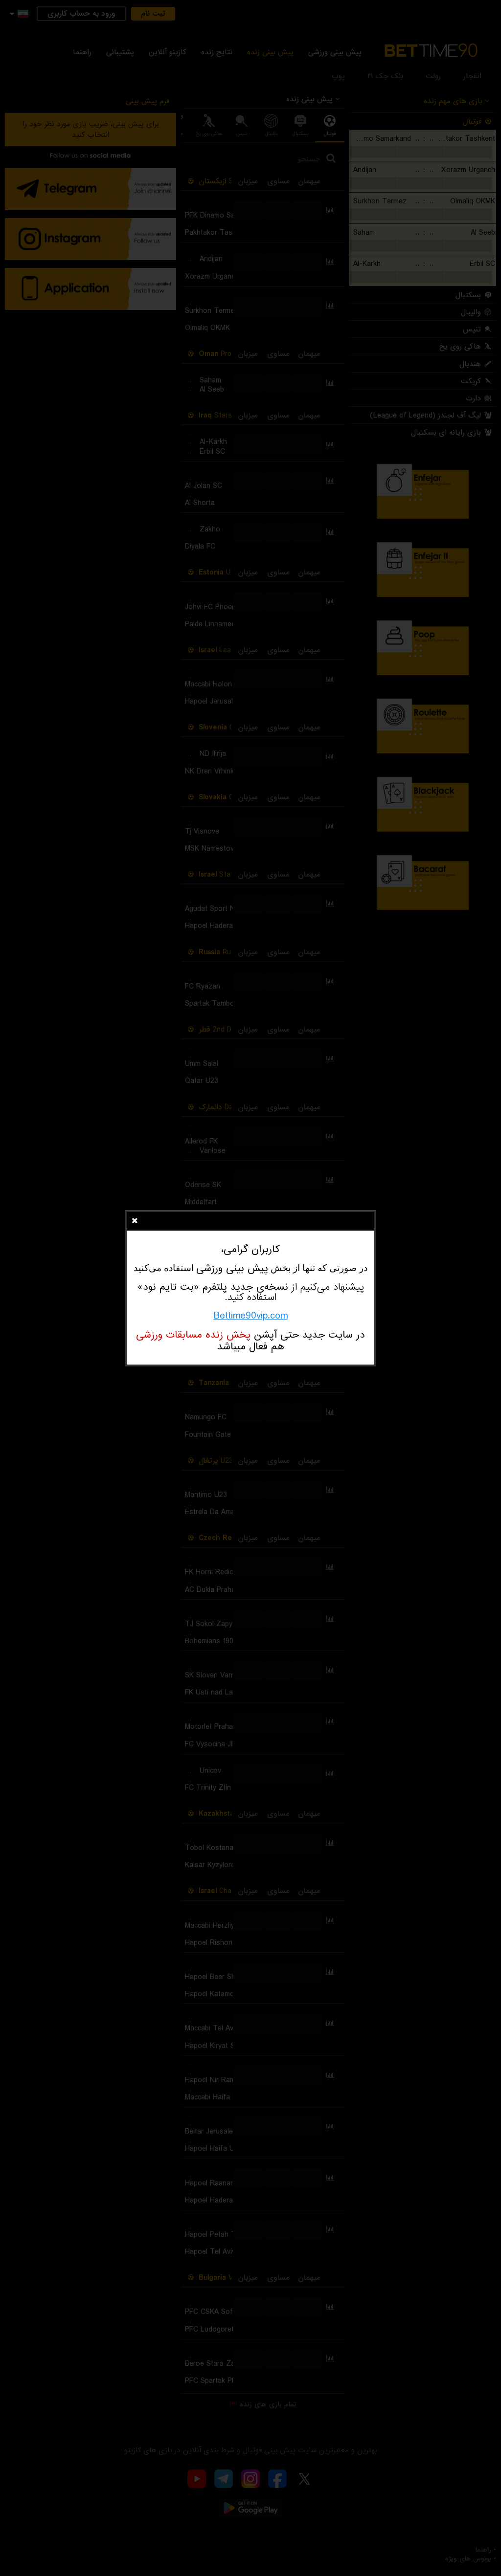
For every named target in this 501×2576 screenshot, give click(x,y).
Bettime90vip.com (251, 1316)
